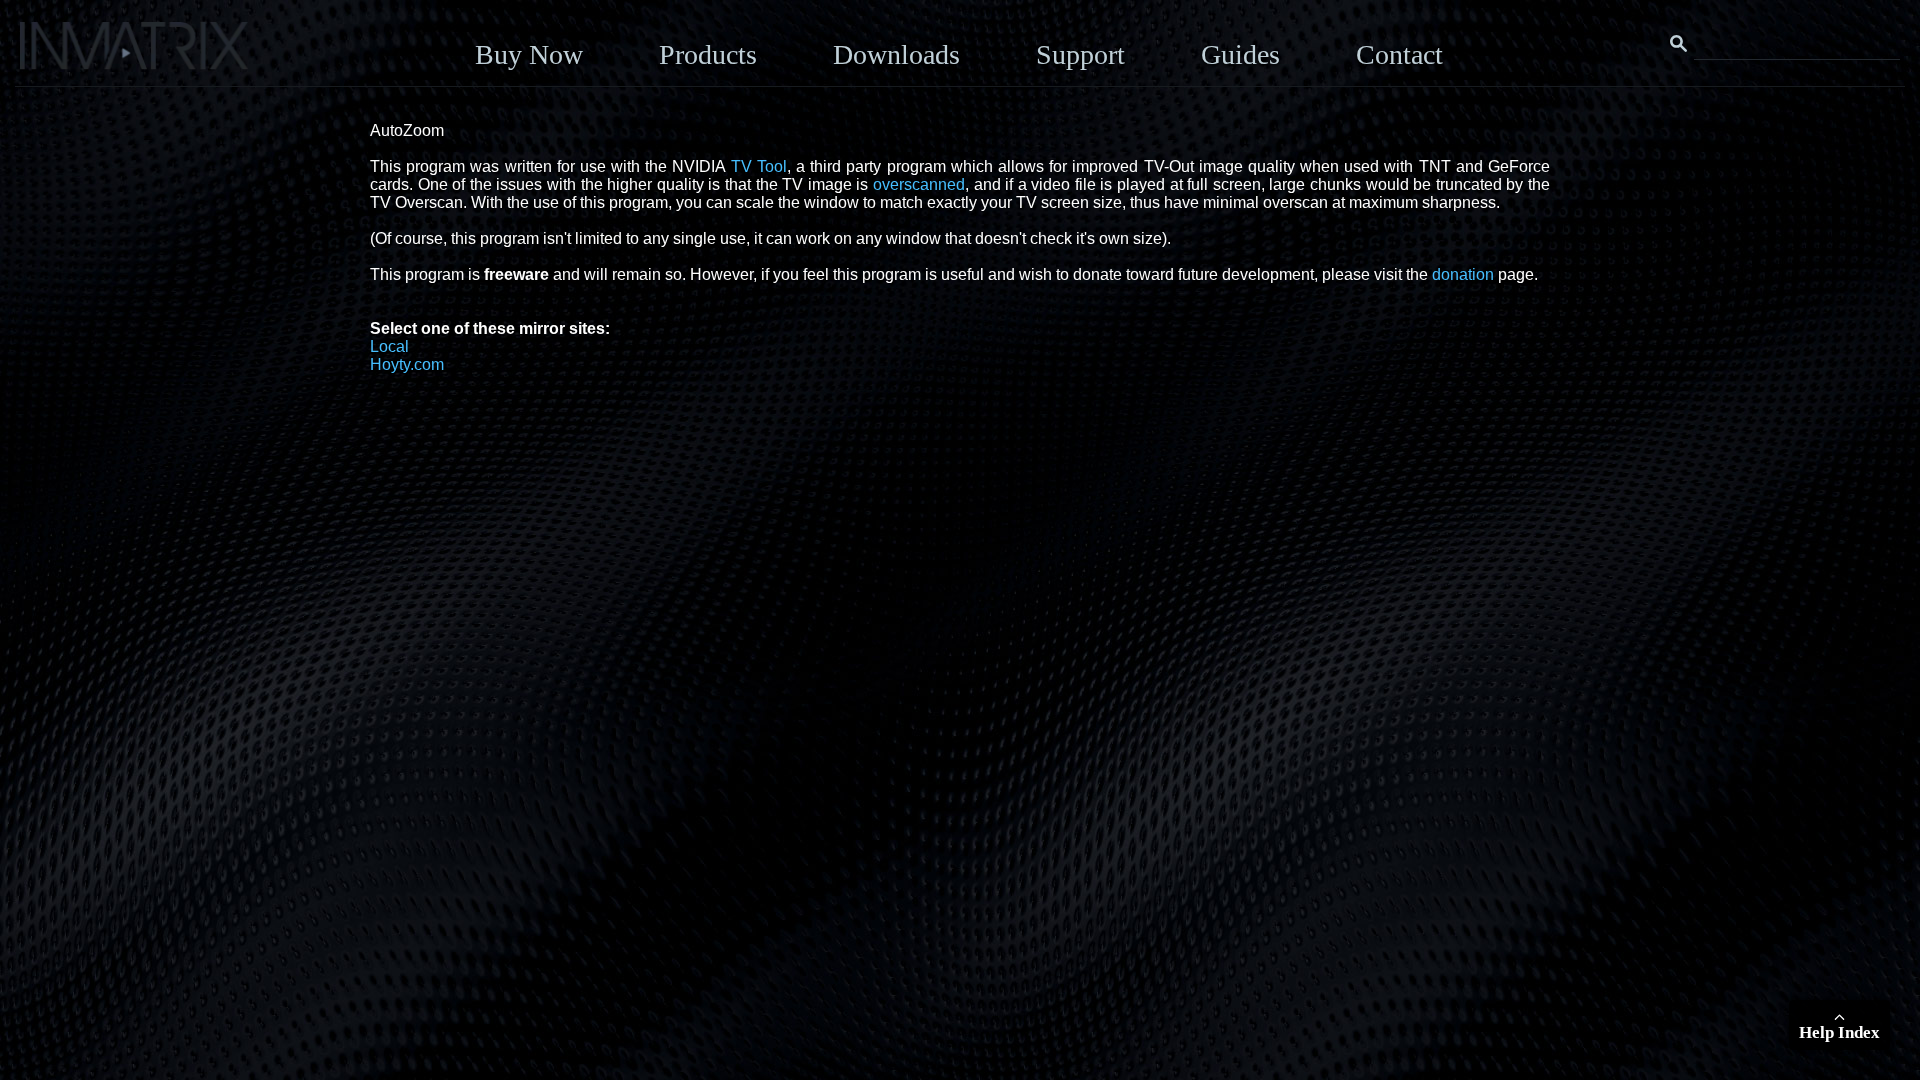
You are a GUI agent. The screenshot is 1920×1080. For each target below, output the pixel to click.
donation (1463, 274)
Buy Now (529, 54)
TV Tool (759, 166)
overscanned (919, 184)
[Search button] (1679, 44)
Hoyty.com (407, 364)
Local (389, 346)
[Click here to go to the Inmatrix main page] (55, 53)
